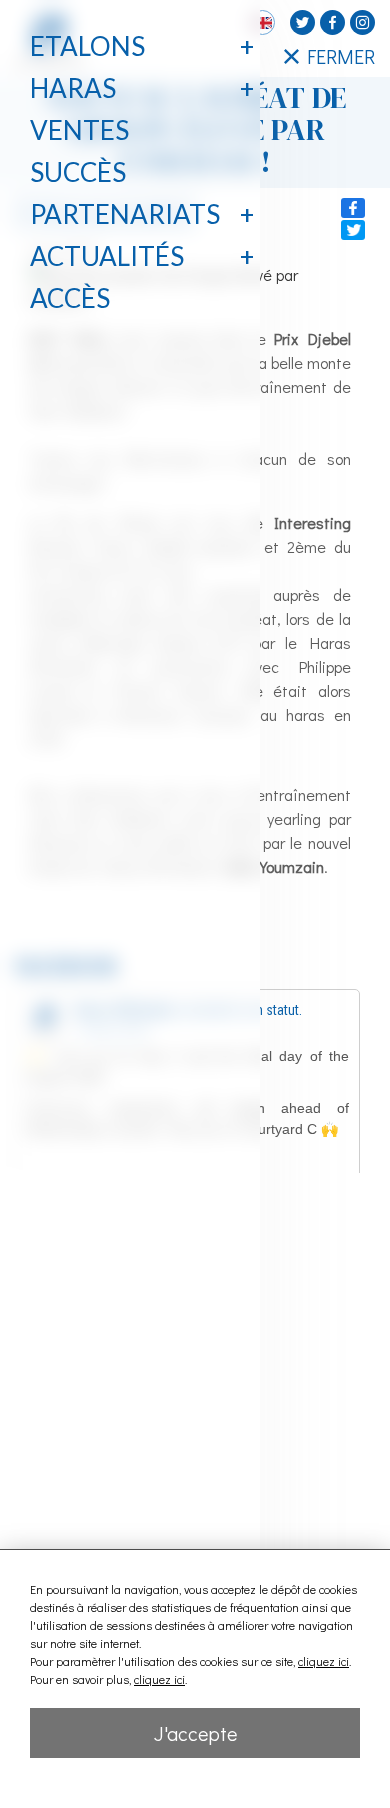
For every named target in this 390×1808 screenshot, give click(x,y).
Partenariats (125, 214)
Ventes (79, 130)
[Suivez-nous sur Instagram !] (362, 22)
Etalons (87, 46)
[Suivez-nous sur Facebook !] (332, 22)
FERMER (341, 56)
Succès (78, 172)
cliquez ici (323, 1661)
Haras (73, 88)
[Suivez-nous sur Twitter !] (302, 22)
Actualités (107, 256)
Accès (70, 298)
